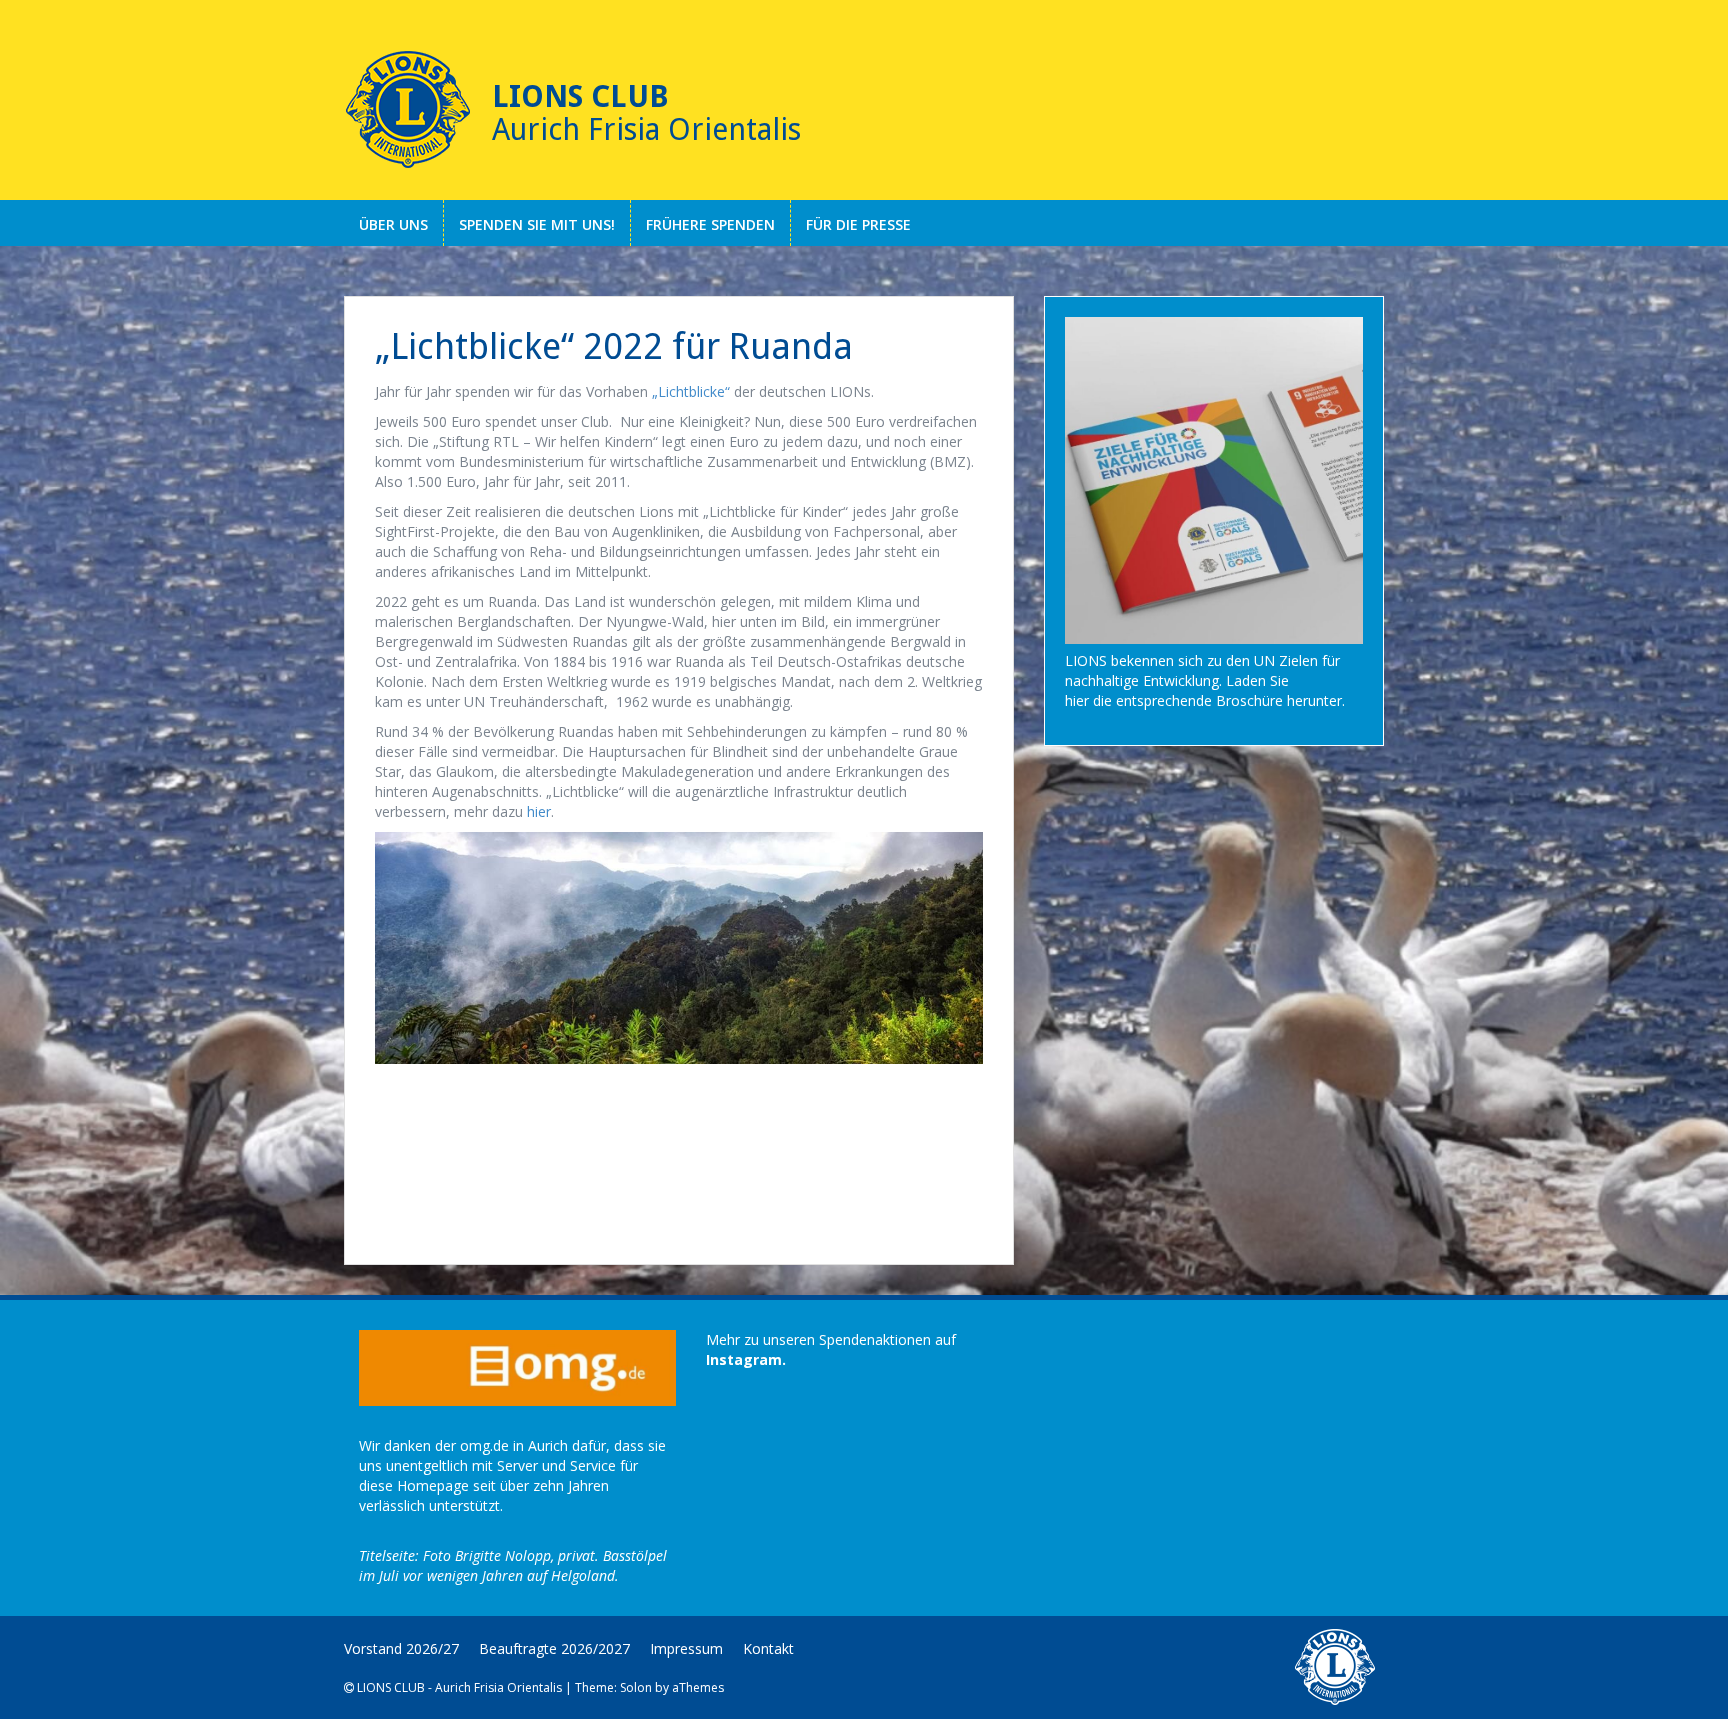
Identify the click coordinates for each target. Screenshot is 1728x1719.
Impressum (686, 1648)
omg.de (484, 1445)
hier (539, 811)
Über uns (393, 224)
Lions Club (580, 96)
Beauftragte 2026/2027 (554, 1648)
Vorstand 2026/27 (401, 1648)
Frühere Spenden (710, 224)
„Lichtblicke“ (691, 391)
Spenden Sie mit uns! (537, 224)
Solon (636, 1687)
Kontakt (768, 1648)
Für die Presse (858, 224)
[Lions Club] (408, 110)
